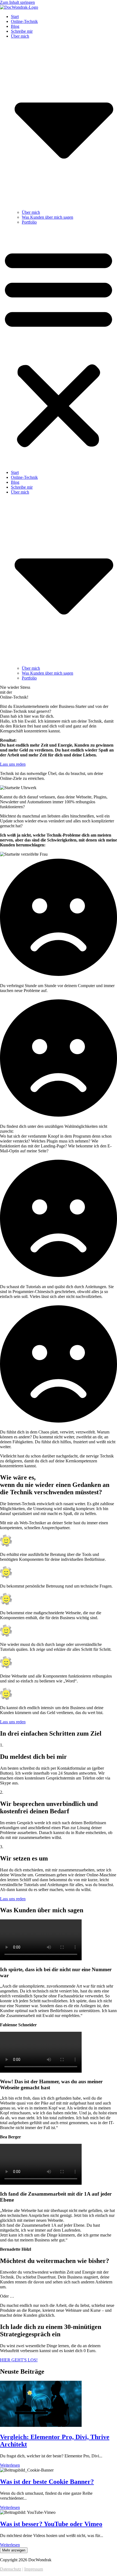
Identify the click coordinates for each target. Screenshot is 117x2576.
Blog (15, 26)
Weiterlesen (10, 2465)
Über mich (31, 212)
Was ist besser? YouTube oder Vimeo (51, 2524)
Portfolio (29, 222)
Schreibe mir (22, 31)
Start (15, 16)
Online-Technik (24, 21)
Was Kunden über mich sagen (47, 217)
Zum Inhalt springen (17, 2)
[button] (59, 347)
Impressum (34, 2569)
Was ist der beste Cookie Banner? (47, 2482)
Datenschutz (11, 2569)
